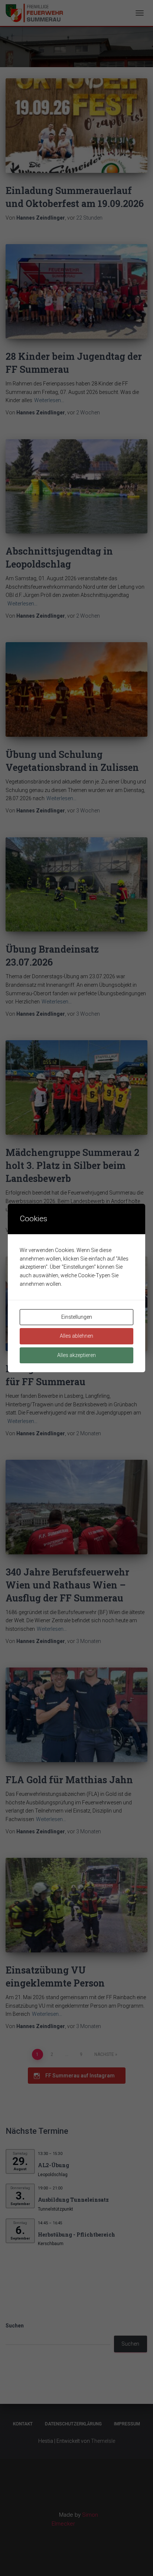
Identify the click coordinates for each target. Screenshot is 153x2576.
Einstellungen (77, 1317)
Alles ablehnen (76, 1336)
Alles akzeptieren (76, 1355)
